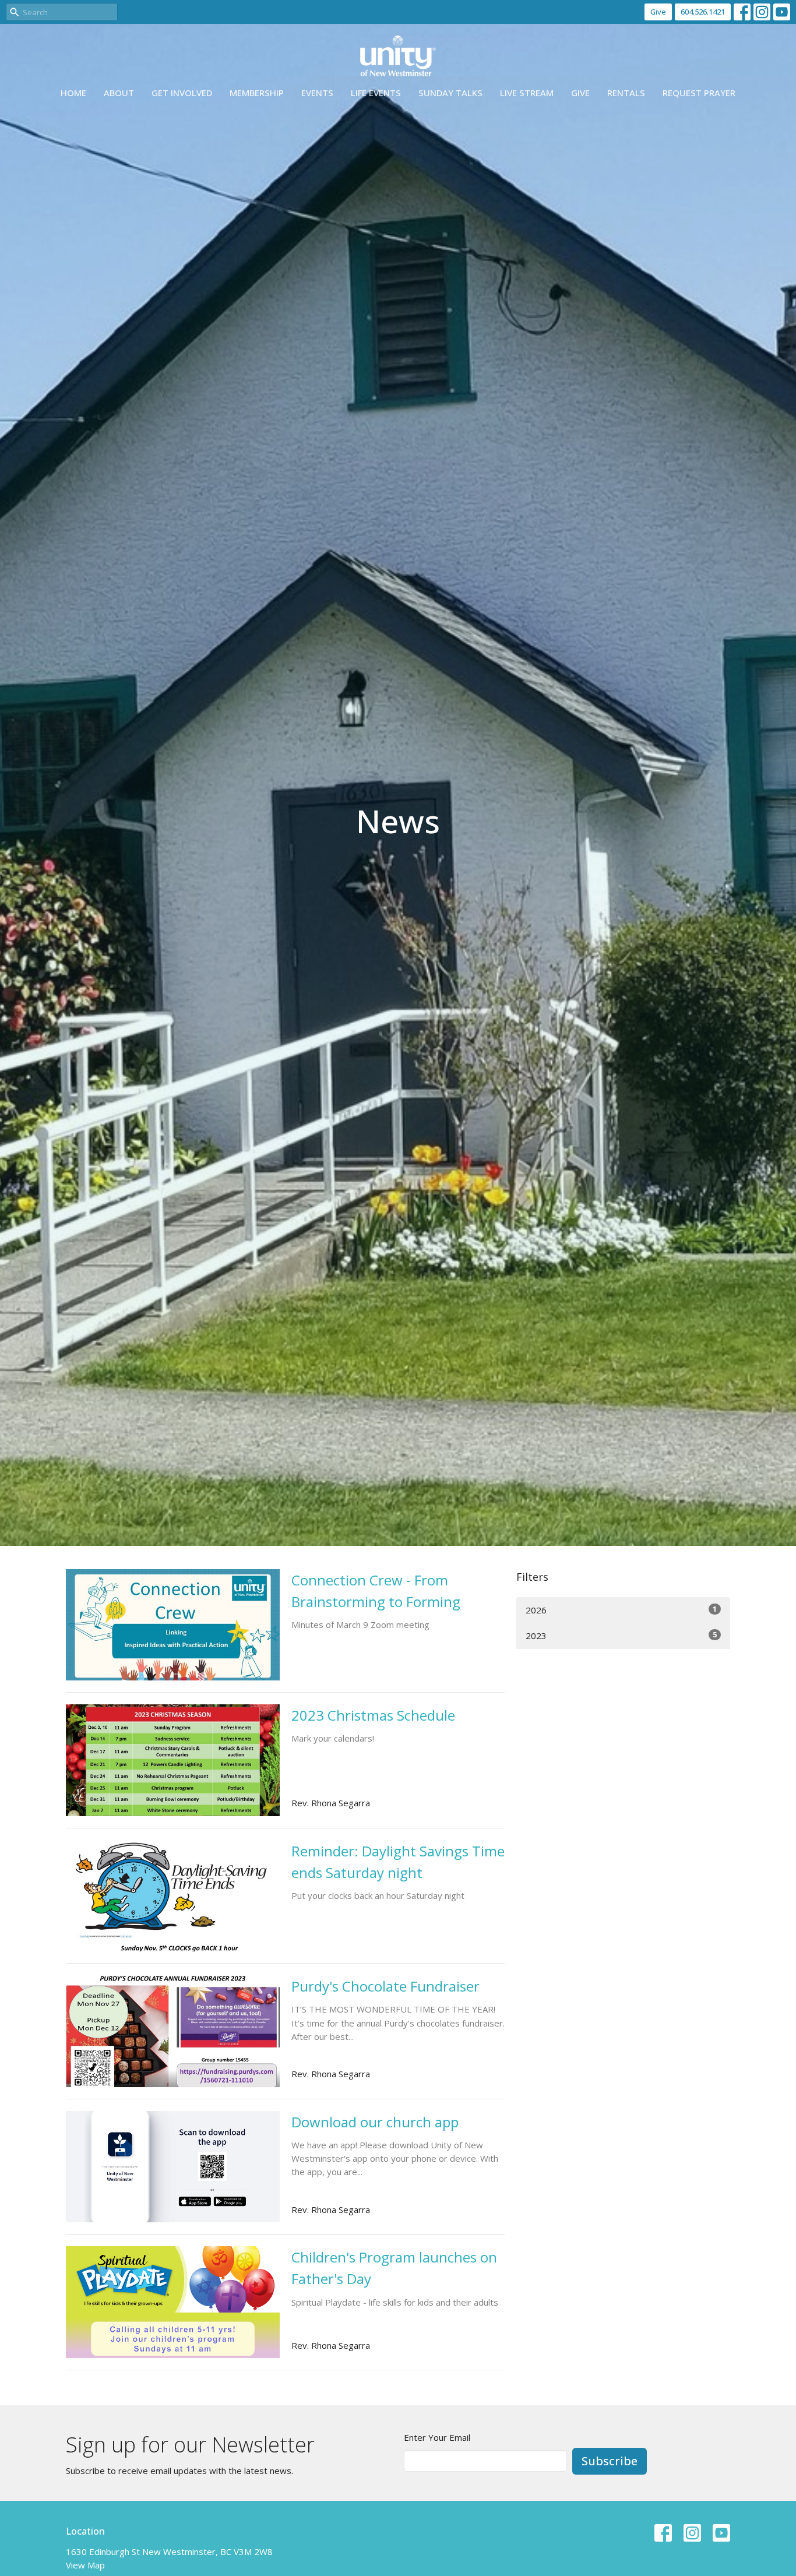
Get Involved (182, 93)
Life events (376, 93)
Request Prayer (699, 93)
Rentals (626, 93)
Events (317, 93)
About (119, 93)
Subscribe (610, 2461)
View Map (85, 2565)
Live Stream (527, 93)
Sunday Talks (450, 93)
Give (658, 12)
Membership (257, 93)
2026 (621, 1610)
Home (73, 93)
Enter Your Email (437, 2437)
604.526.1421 (703, 12)
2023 (621, 1635)
